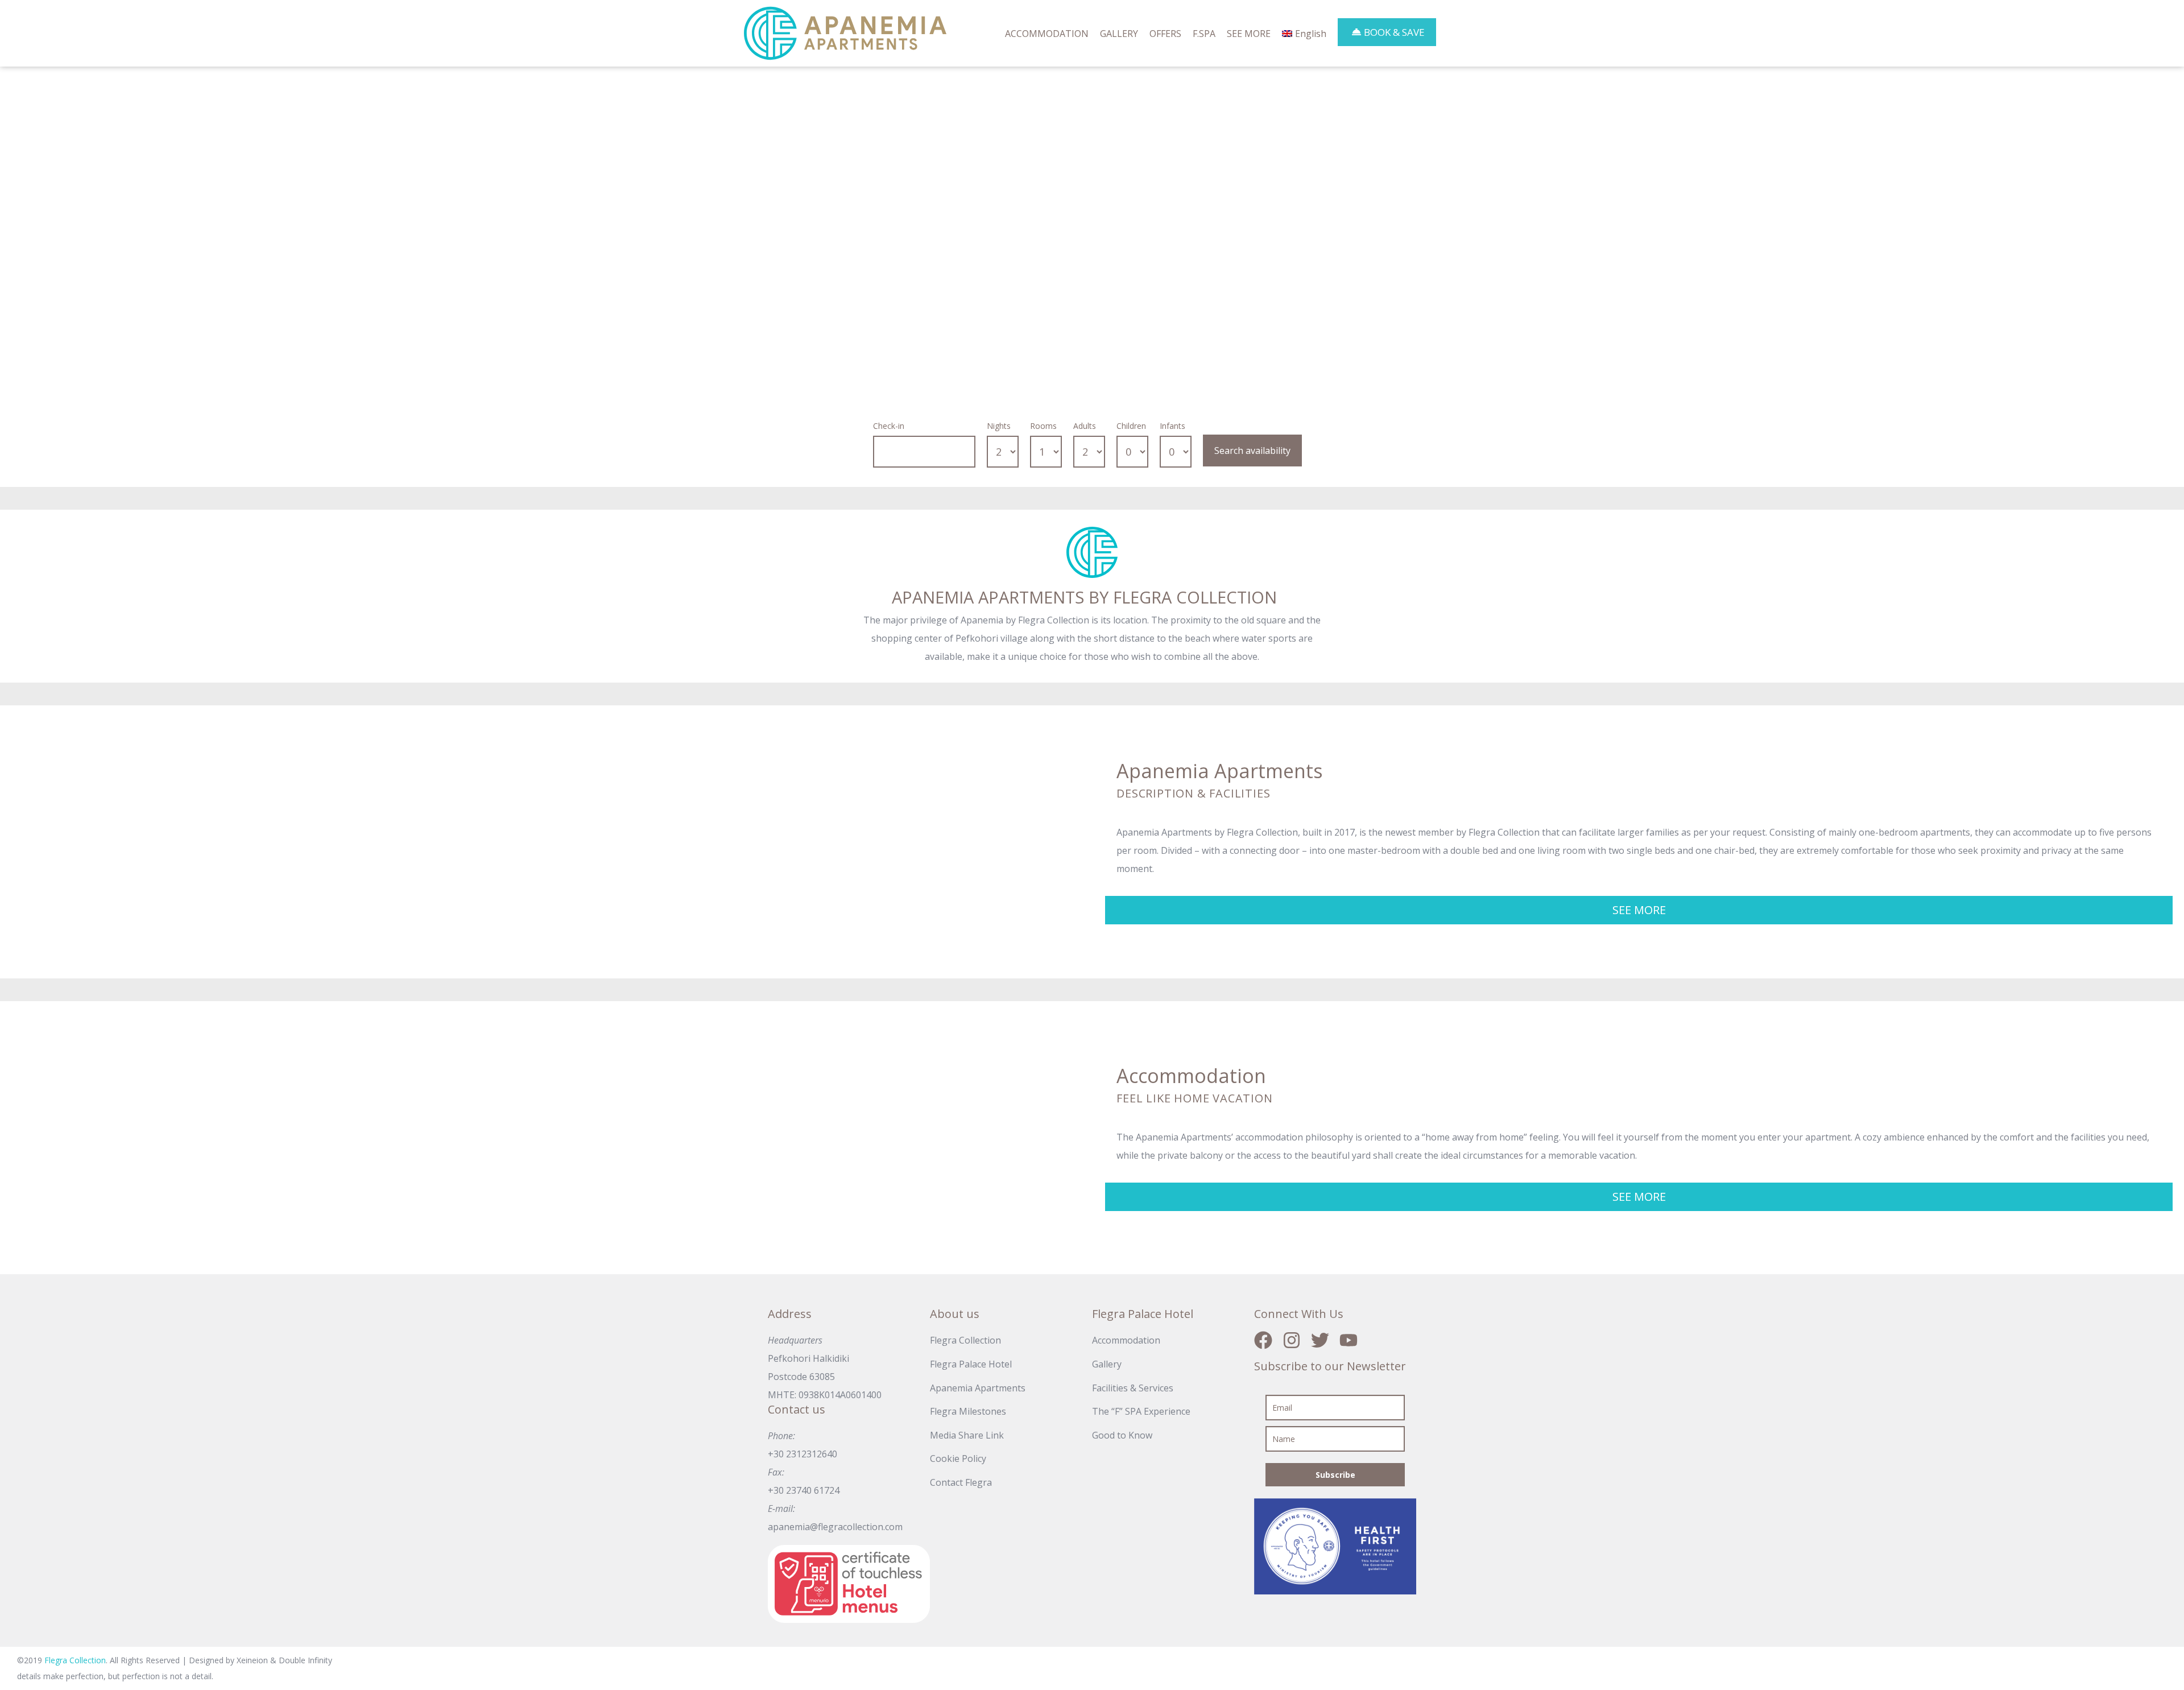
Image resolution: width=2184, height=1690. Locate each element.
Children (1131, 426)
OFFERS (1165, 34)
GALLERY (1119, 34)
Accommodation (1126, 1340)
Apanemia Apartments (978, 1388)
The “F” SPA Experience (1141, 1411)
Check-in (889, 426)
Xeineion (253, 1660)
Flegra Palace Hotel (971, 1364)
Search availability (1252, 451)
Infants (1172, 426)
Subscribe (1335, 1475)
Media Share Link (967, 1435)
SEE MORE (1249, 34)
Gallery (1107, 1364)
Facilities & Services (1133, 1388)
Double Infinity (305, 1660)
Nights (999, 426)
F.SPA (1204, 34)
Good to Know (1122, 1435)
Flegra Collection (965, 1340)
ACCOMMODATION (1047, 34)
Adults (1085, 426)
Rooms (1043, 426)
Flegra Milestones (968, 1411)
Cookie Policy (958, 1458)
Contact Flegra (961, 1482)
